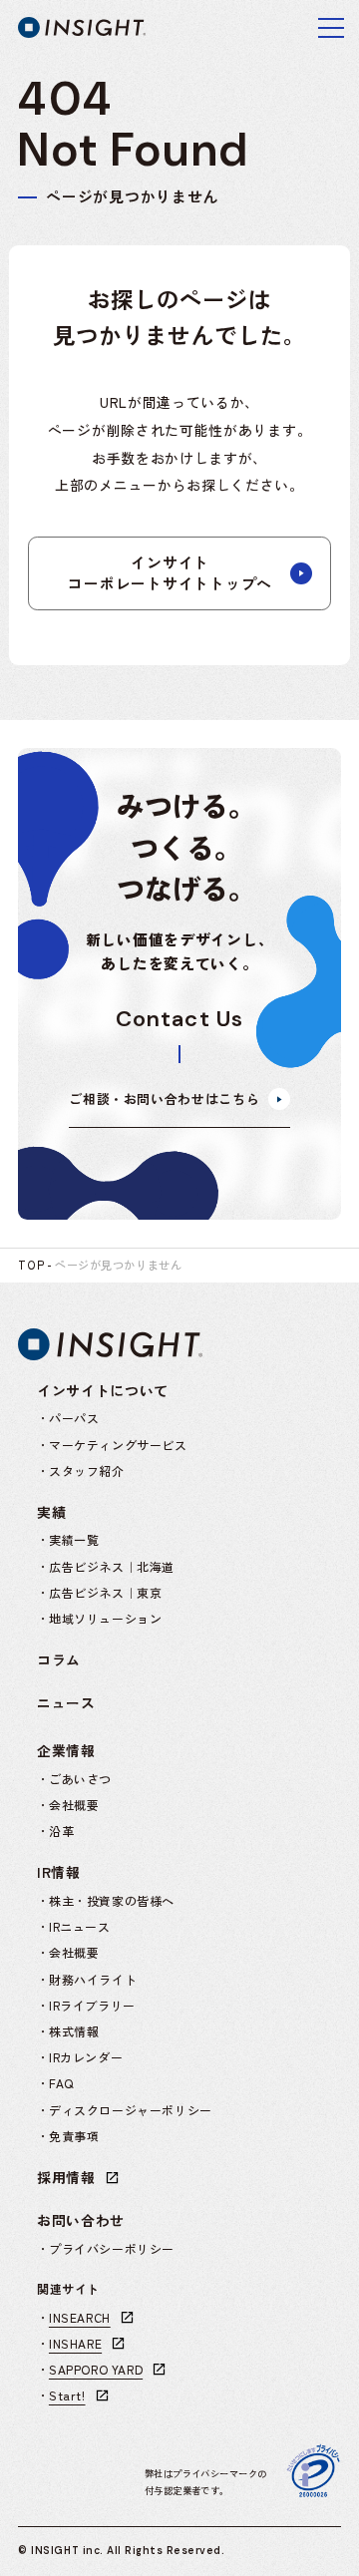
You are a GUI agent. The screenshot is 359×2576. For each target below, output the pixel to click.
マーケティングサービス (118, 1445)
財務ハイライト (93, 1979)
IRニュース (80, 1926)
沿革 (61, 1831)
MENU (332, 27)
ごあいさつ (80, 1779)
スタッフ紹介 (87, 1471)
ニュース (66, 1702)
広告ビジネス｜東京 (105, 1592)
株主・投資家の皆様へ (112, 1900)
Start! (67, 2395)
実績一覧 (74, 1539)
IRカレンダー (86, 2057)
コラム (59, 1659)
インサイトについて (103, 1390)
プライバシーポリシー (112, 2248)
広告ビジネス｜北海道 (112, 1566)
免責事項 (74, 2136)
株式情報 (74, 2031)
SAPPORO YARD (96, 2369)
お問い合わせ (81, 2220)
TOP (31, 1265)
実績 (51, 1512)
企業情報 (66, 1750)
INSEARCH (80, 2317)
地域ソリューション (105, 1618)
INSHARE (75, 2343)
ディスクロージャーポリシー (131, 2110)
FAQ (61, 2083)
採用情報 (66, 2177)
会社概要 (74, 1805)
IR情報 (59, 1872)
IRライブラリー (92, 2005)
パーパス (74, 1418)
